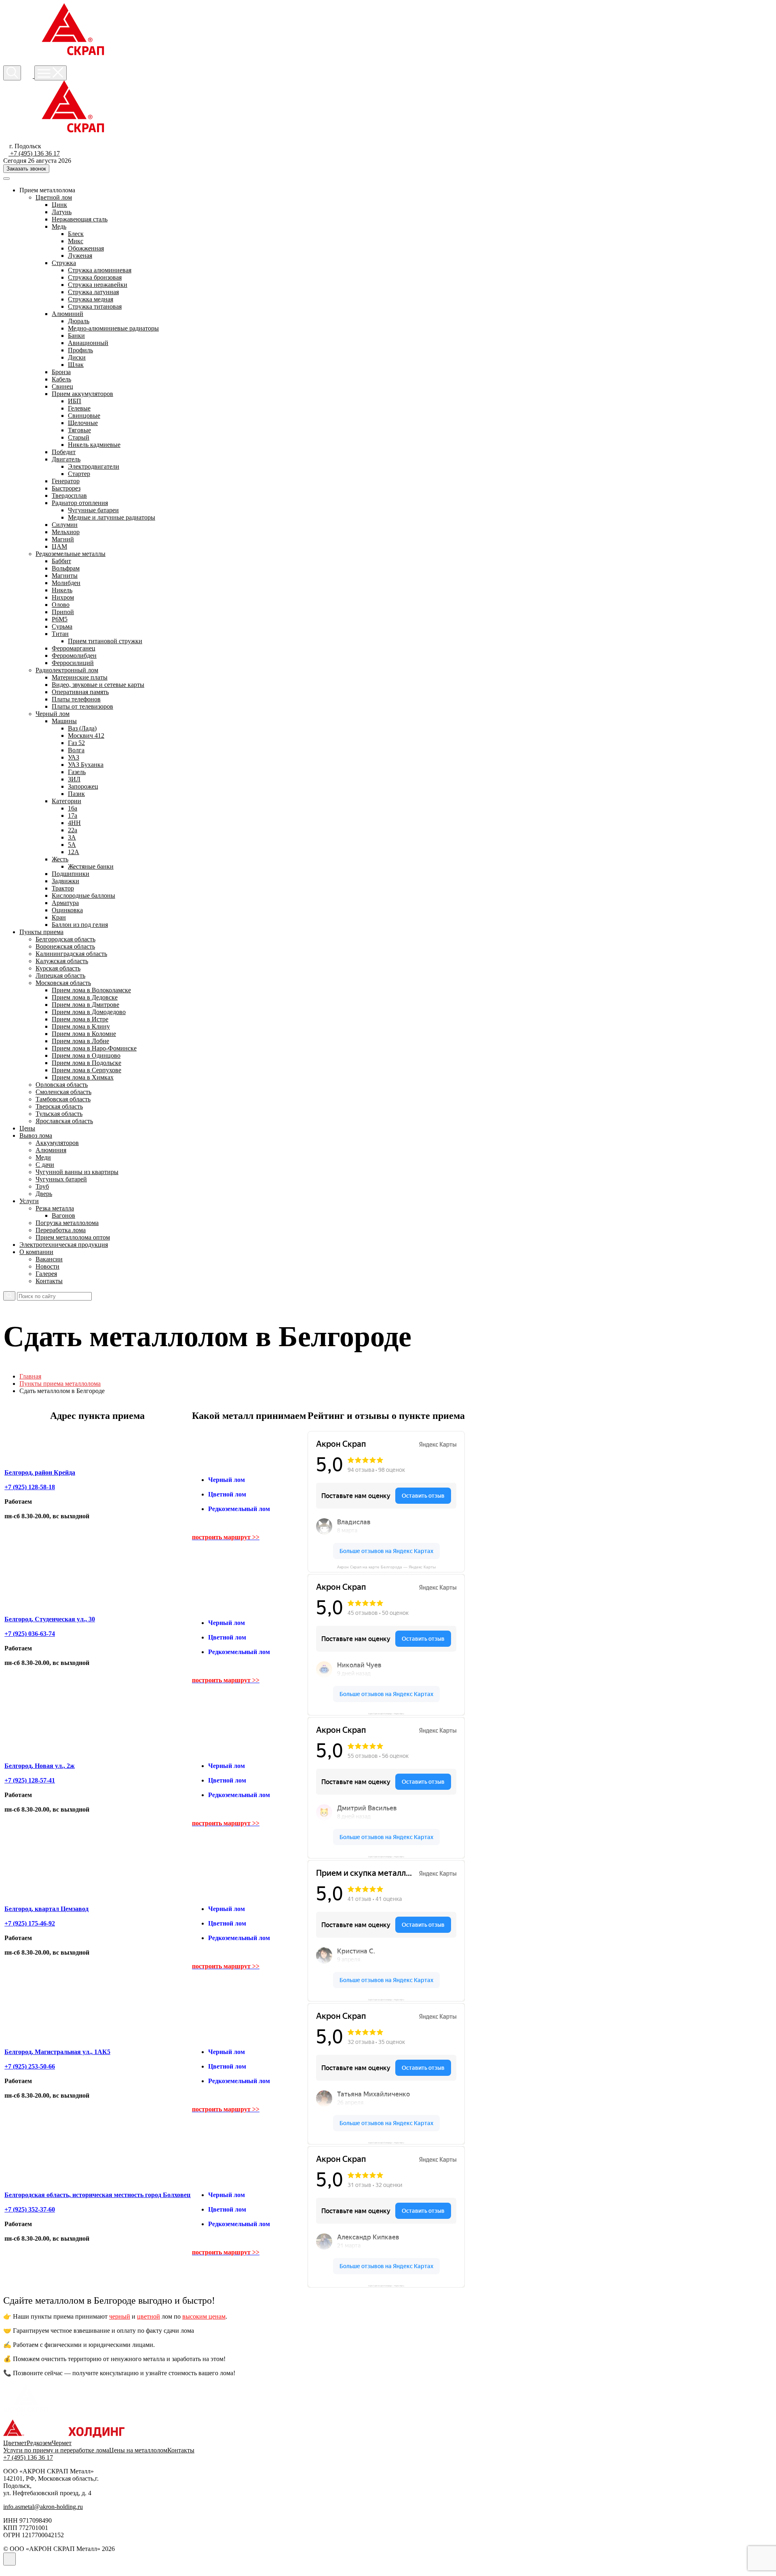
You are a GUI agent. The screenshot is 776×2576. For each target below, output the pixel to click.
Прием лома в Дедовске (85, 997)
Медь (59, 226)
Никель (62, 590)
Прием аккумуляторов (82, 394)
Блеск (76, 234)
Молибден (66, 583)
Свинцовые (84, 416)
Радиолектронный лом (67, 670)
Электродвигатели (94, 466)
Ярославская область (64, 1121)
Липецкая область (60, 975)
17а (73, 816)
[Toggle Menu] (6, 179)
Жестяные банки (91, 866)
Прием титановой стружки (105, 641)
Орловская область (62, 1085)
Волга (76, 750)
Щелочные (83, 423)
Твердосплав (69, 496)
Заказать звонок (26, 169)
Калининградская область (71, 954)
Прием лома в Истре (80, 1019)
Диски (77, 357)
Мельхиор (66, 532)
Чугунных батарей (61, 1179)
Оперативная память (80, 692)
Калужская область (62, 961)
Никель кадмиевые (94, 445)
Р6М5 (60, 619)
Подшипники (71, 874)
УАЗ (74, 757)
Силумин (65, 525)
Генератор (66, 481)
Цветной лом (54, 197)
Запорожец (83, 786)
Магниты (65, 576)
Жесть (60, 859)
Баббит (61, 561)
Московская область (63, 983)
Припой (63, 612)
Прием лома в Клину (81, 1026)
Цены (27, 1128)
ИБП (75, 401)
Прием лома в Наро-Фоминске (94, 1048)
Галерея (46, 1274)
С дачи (45, 1165)
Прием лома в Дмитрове (85, 1005)
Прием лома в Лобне (80, 1041)
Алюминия (51, 1150)
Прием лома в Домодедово (89, 1012)
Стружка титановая (95, 306)
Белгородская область (65, 939)
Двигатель (66, 459)
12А (74, 852)
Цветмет (15, 2443)
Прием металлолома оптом (73, 1237)
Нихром (63, 597)
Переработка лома (61, 1230)
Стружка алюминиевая (100, 270)
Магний (63, 539)
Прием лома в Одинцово (86, 1055)
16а (73, 808)
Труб (42, 1186)
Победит (64, 452)
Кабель (61, 379)
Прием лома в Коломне (84, 1034)
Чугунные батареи (93, 510)
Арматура (65, 903)
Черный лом (53, 714)
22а (73, 830)
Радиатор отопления (80, 503)
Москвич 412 (86, 736)
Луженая (80, 256)
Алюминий (67, 314)
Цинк (59, 205)
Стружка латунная (93, 292)
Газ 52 (76, 743)
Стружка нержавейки (98, 285)
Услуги (29, 1201)
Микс (76, 241)
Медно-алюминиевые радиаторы (113, 328)
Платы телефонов (76, 699)
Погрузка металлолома (67, 1223)
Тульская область (59, 1114)
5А (72, 845)
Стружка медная (91, 299)
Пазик (76, 794)
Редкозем (39, 2443)
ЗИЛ (74, 779)
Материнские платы (80, 677)
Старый (79, 437)
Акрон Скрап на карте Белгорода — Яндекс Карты (386, 1567)
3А (72, 837)
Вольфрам (66, 568)
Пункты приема (41, 932)
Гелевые (79, 408)
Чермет (62, 2443)
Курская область (58, 968)
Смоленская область (63, 1092)
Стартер (79, 474)
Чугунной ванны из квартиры (77, 1172)
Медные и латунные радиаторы (112, 517)
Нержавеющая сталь (80, 219)
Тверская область (59, 1106)
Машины (64, 721)
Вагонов (63, 1215)
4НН (74, 823)
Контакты (49, 1281)
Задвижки (65, 881)
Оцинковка (67, 910)
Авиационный (88, 343)
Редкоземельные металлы (71, 554)
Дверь (44, 1194)
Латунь (62, 212)
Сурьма (62, 626)
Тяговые (79, 430)
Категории (66, 801)
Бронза (61, 372)
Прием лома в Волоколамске (91, 990)
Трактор (63, 888)
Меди (43, 1157)
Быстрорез (66, 488)
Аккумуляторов (57, 1143)
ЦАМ (59, 546)
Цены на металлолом (138, 2450)
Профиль (80, 350)
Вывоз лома (36, 1135)
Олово (61, 605)
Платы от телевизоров (82, 706)
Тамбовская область (63, 1099)
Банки (76, 336)
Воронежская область (65, 946)
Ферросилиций (73, 663)
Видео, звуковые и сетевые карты (98, 685)
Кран (59, 917)
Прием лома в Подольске (86, 1063)
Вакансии (49, 1259)
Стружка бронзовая (95, 277)
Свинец (62, 386)
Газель (77, 772)
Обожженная (86, 248)
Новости (47, 1266)
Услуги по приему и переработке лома (56, 2450)
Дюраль (79, 321)
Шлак (76, 365)
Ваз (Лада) (82, 728)
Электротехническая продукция (64, 1245)
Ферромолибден (74, 656)
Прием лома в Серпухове (86, 1070)
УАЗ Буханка (86, 765)
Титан (60, 634)
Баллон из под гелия (80, 925)
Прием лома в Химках (83, 1077)
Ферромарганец (74, 648)
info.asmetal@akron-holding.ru (43, 2507)
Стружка (64, 263)
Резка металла (55, 1208)
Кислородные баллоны (83, 895)
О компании (36, 1252)
